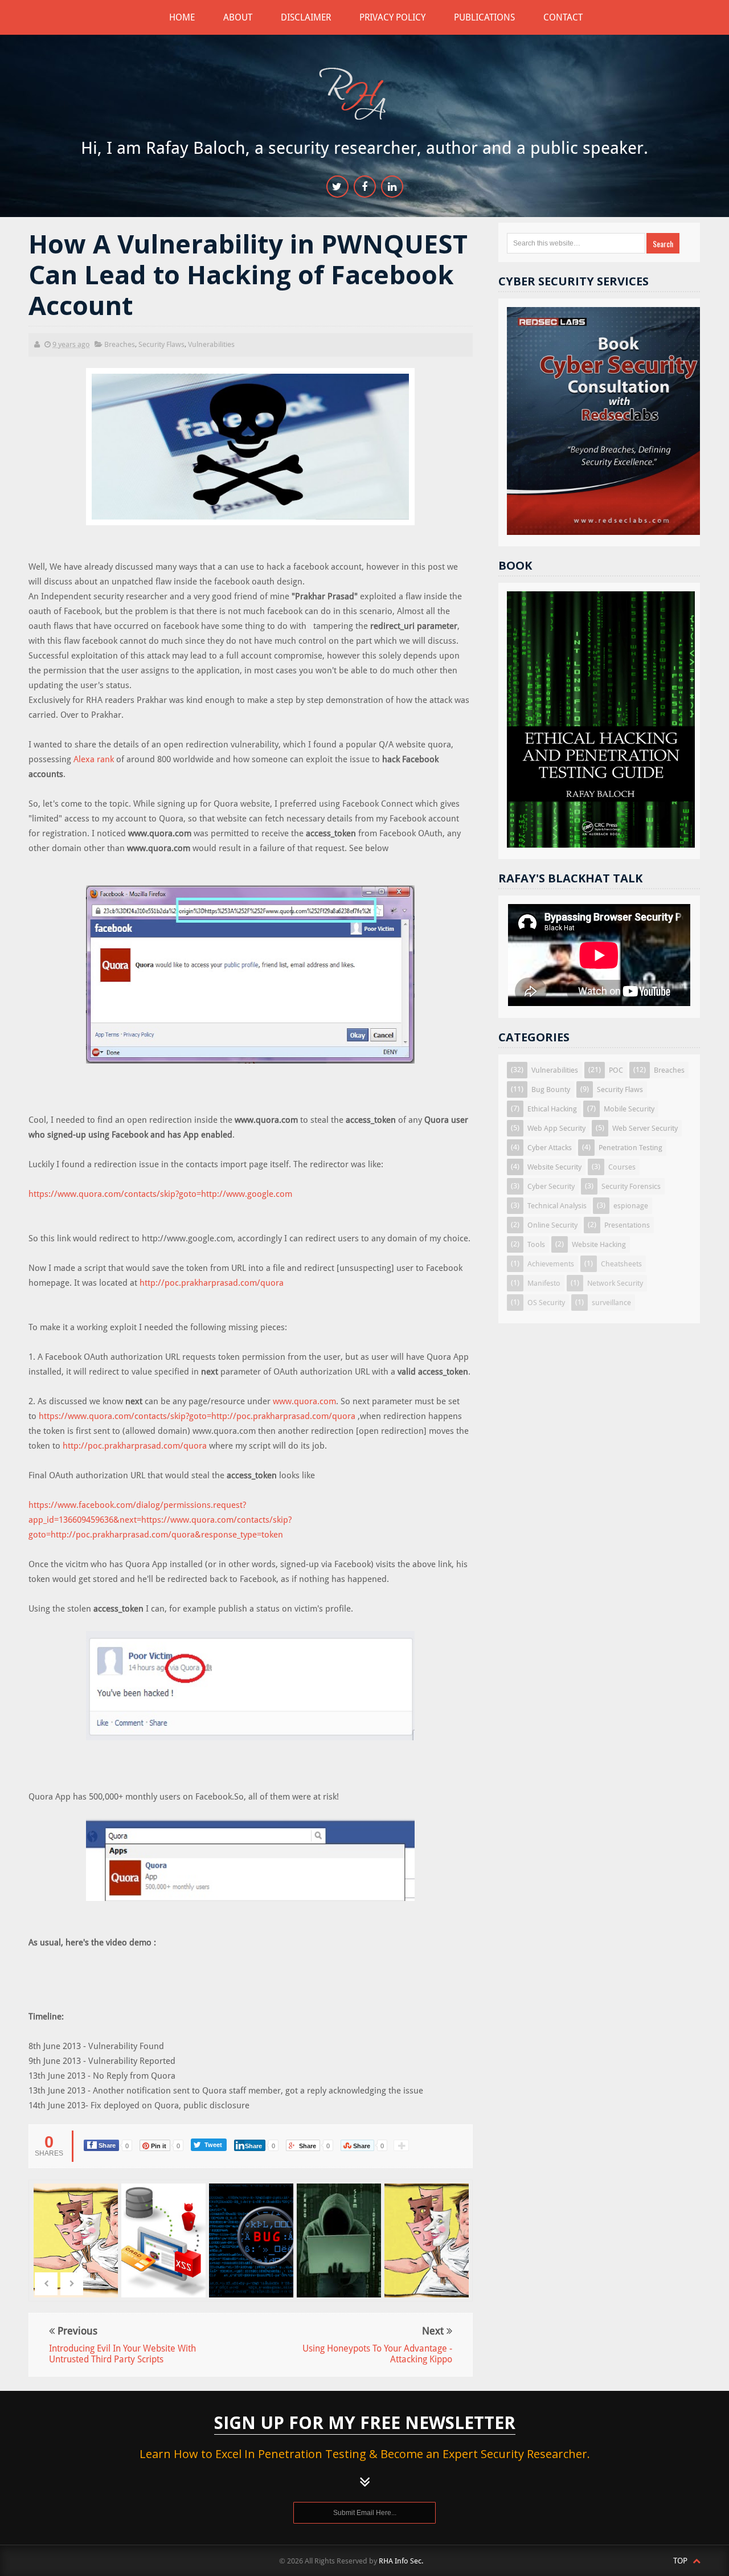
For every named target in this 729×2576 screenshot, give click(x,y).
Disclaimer (306, 17)
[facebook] (365, 187)
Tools (536, 1244)
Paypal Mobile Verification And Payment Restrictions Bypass (340, 2269)
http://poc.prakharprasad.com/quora (212, 1283)
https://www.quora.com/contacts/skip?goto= (125, 1416)
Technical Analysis (557, 1206)
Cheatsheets (621, 1264)
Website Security (554, 1167)
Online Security (552, 1225)
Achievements (551, 1264)
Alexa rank (94, 759)
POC (616, 1070)
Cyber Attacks (550, 1148)
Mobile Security (629, 1109)
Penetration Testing (630, 1148)
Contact (563, 17)
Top (681, 2561)
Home (182, 17)
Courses (622, 1167)
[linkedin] (392, 187)
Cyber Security (551, 1186)
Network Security (615, 1283)
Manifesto (544, 1283)
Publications (484, 17)
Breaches (120, 344)
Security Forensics (631, 1186)
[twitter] (337, 187)
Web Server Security (645, 1128)
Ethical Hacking (552, 1109)
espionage (631, 1206)
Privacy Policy (392, 17)
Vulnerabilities (211, 344)
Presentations (627, 1225)
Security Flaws (161, 344)
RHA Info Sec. (401, 2561)
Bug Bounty (551, 1089)
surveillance (611, 1303)
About (238, 17)
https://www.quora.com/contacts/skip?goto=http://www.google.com (160, 1194)
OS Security (546, 1303)
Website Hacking (599, 1244)
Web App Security (556, 1128)
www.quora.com (304, 1401)
